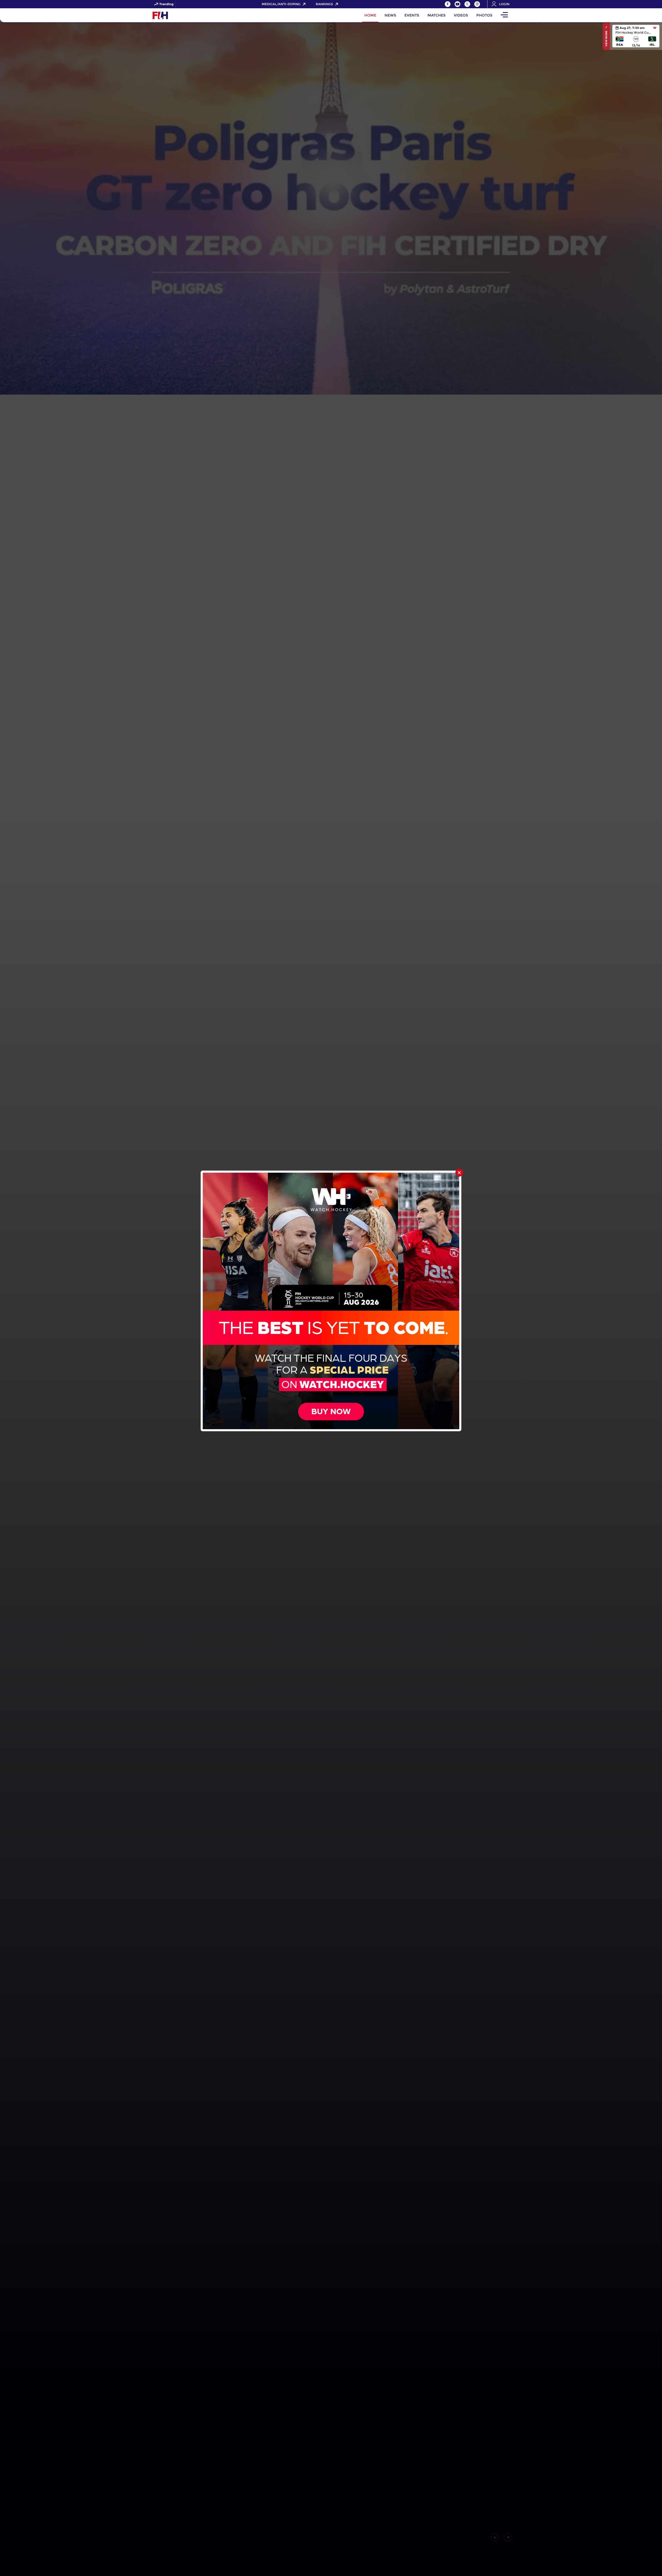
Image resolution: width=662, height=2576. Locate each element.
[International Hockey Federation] (177, 15)
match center (636, 36)
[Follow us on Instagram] (477, 4)
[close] (459, 1173)
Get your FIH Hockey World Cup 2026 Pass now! (239, 4)
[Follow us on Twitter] (467, 4)
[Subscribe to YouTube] (457, 4)
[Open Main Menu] (504, 15)
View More (606, 38)
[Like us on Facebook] (448, 4)
